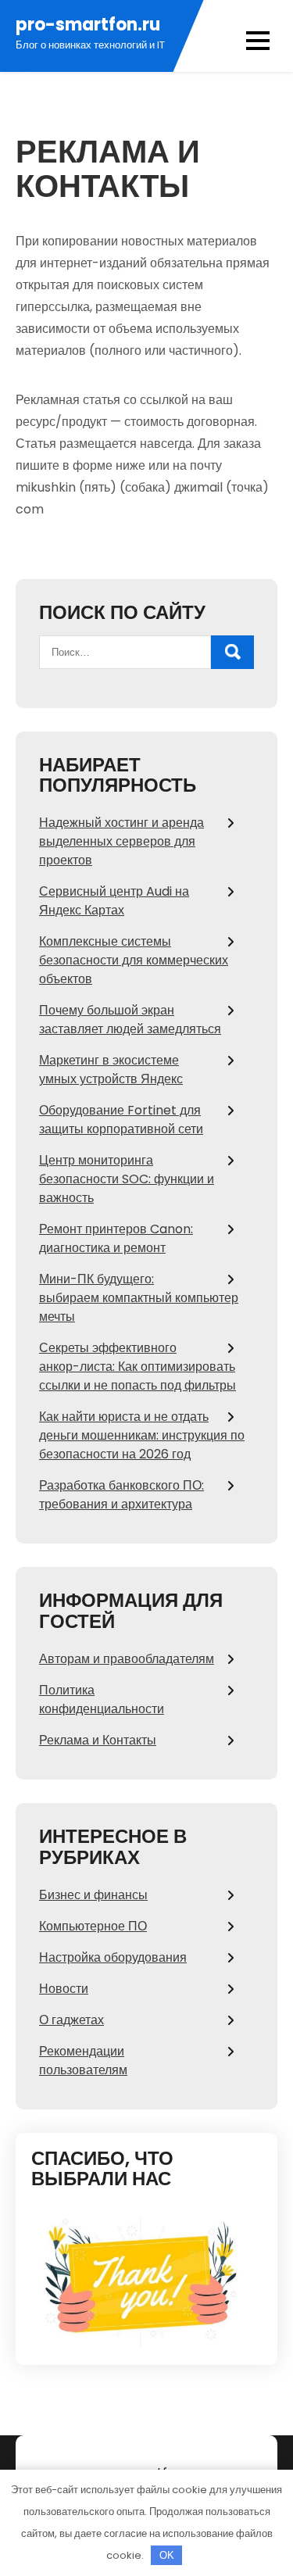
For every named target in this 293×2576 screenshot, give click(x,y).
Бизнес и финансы (93, 1895)
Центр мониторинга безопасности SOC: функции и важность (127, 1179)
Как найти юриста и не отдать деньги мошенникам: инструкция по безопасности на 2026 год (142, 1435)
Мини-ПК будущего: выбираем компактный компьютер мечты (139, 1298)
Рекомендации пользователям (83, 2061)
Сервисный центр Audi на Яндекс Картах (114, 901)
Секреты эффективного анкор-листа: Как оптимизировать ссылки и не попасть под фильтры (138, 1367)
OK (167, 2555)
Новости (64, 1989)
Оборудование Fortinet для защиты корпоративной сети (121, 1120)
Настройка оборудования (113, 1957)
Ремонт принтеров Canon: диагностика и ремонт (116, 1238)
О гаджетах (71, 2020)
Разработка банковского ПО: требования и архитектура (121, 1495)
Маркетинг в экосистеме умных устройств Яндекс (111, 1070)
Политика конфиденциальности (102, 1699)
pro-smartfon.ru (88, 25)
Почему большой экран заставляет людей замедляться (130, 1020)
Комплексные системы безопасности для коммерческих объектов (134, 960)
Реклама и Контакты (98, 1740)
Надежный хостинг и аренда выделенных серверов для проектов (121, 841)
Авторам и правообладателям (127, 1659)
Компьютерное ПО (93, 1926)
